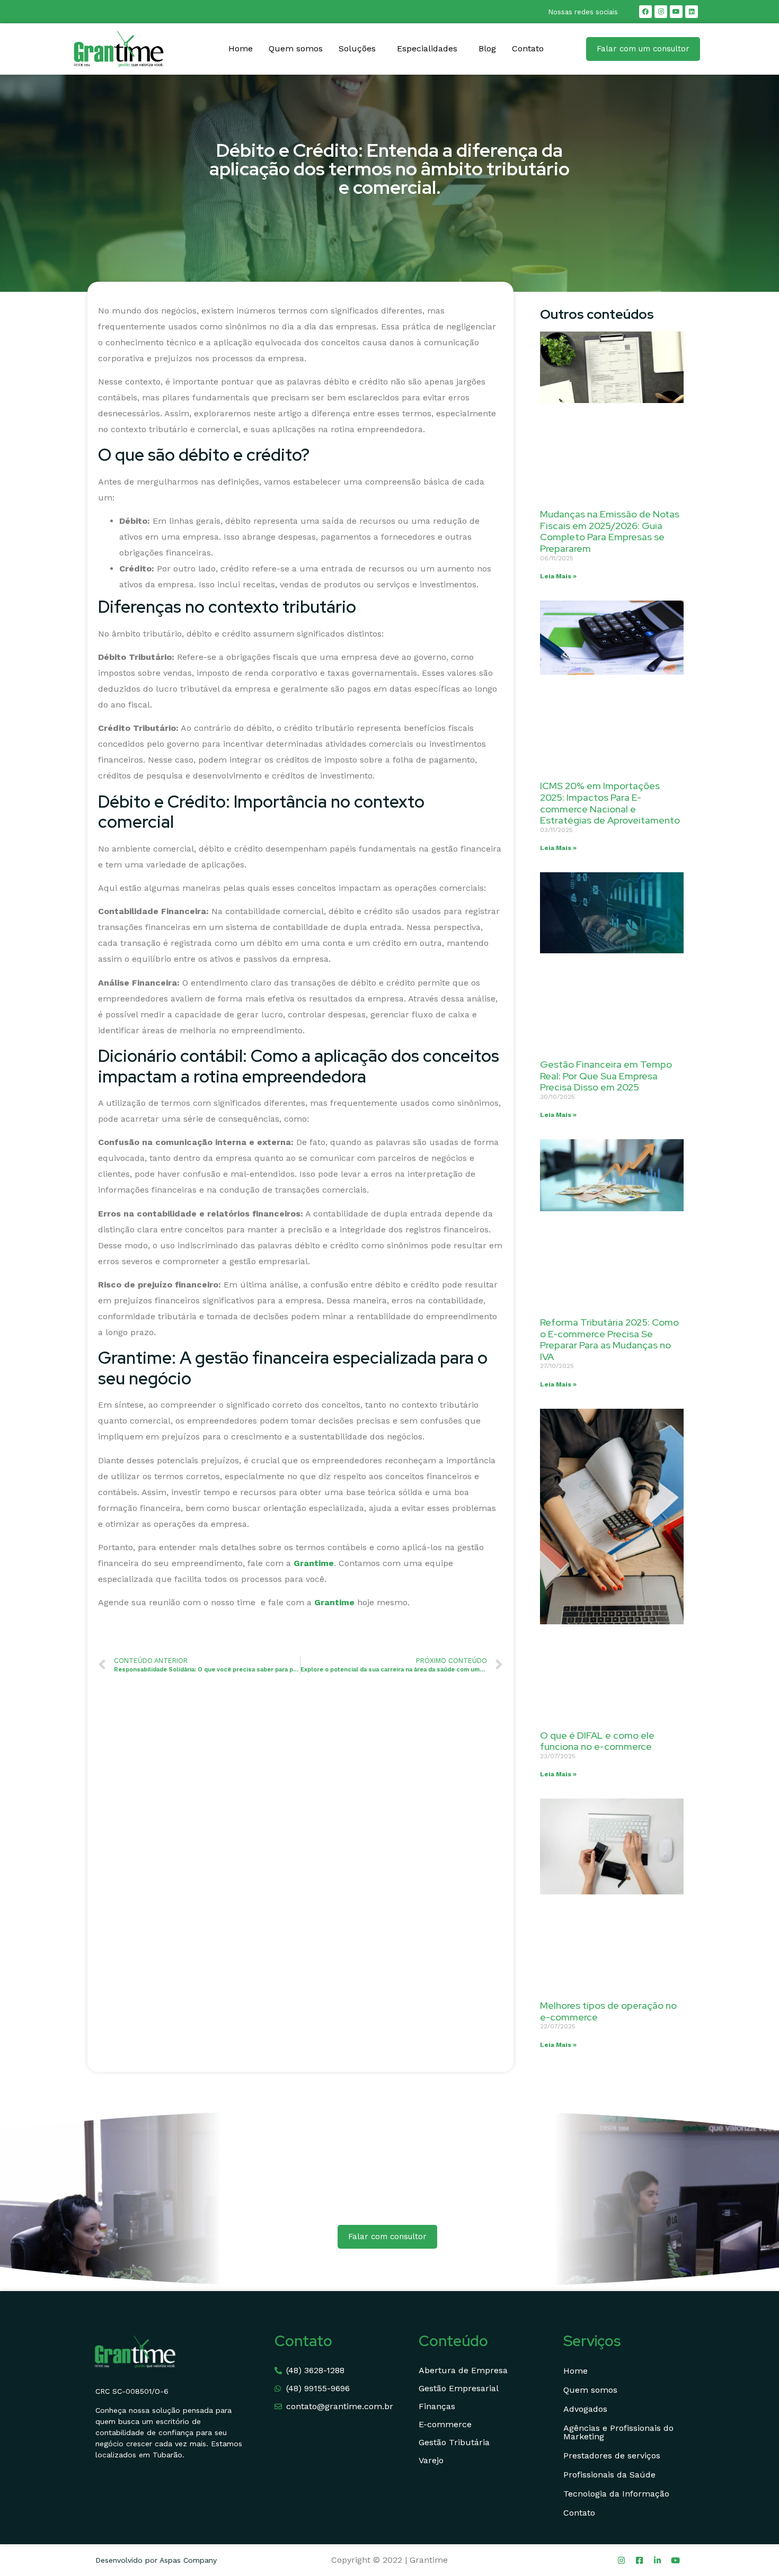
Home (241, 48)
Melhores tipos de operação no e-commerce (608, 2011)
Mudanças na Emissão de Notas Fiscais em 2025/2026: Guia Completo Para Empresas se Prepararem (610, 531)
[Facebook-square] (640, 2560)
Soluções (357, 48)
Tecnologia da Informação (616, 2494)
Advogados (585, 2409)
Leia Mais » (558, 576)
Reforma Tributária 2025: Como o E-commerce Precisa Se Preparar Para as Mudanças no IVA (609, 1339)
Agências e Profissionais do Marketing (618, 2432)
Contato (528, 48)
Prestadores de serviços (612, 2456)
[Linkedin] (692, 12)
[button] (360, 49)
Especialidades (427, 48)
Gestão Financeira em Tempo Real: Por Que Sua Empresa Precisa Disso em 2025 (606, 1076)
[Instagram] (661, 12)
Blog (487, 48)
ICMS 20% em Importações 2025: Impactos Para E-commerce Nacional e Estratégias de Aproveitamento (610, 803)
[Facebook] (645, 12)
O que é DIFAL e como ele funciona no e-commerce (597, 1741)
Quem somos (296, 48)
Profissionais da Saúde (609, 2475)
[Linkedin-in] (658, 2560)
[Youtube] (676, 12)
